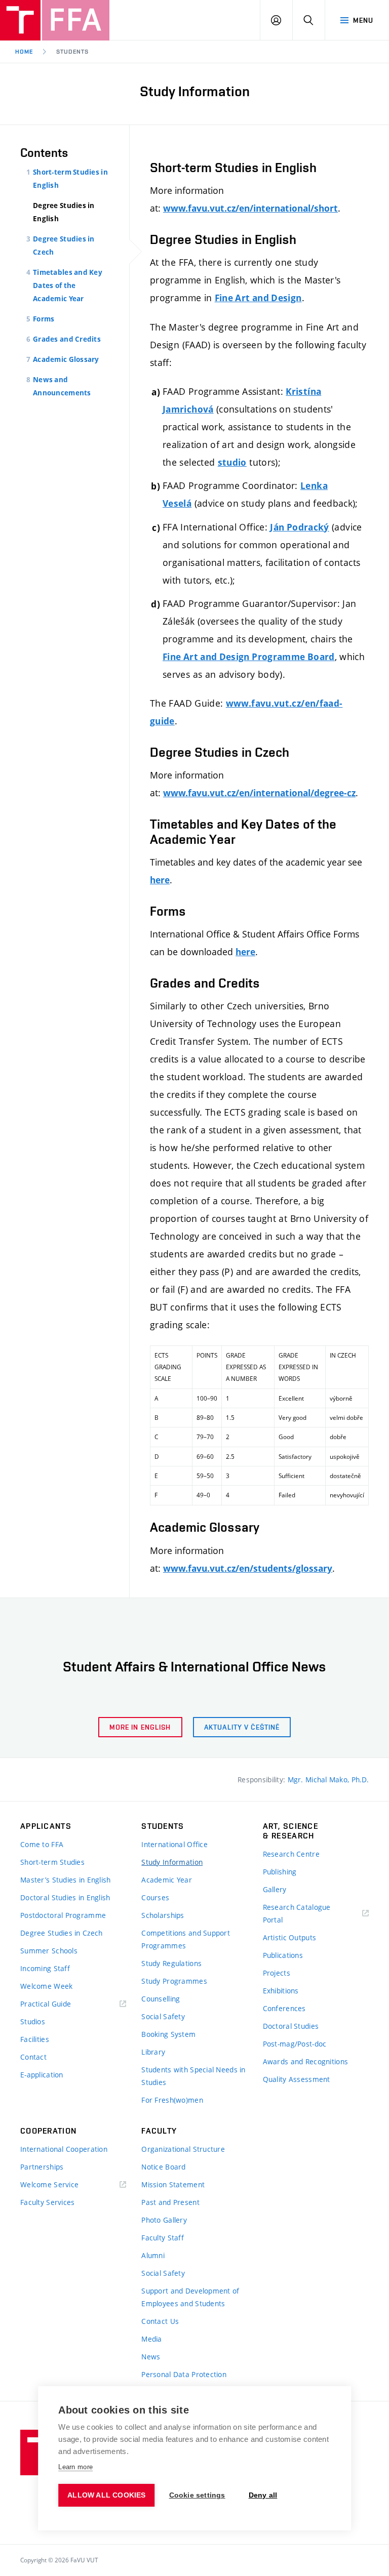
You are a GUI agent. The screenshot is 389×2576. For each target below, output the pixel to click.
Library (153, 2052)
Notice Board (163, 2167)
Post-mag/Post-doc (295, 2044)
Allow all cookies (106, 2495)
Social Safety (163, 2016)
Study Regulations (171, 1963)
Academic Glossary (66, 359)
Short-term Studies (52, 1862)
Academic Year (167, 1880)
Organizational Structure (183, 2149)
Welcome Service (49, 2184)
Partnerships (42, 2167)
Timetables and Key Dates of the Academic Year (68, 285)
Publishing (280, 1872)
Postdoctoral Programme (63, 1915)
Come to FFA (42, 1844)
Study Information (172, 1862)
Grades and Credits (67, 339)
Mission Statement (173, 2184)
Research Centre (291, 1854)
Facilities (35, 2039)
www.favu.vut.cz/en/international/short (250, 208)
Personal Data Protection (184, 2374)
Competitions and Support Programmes (186, 1939)
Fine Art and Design (258, 298)
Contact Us (160, 2321)
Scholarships (163, 1915)
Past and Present (170, 2202)
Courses (155, 1897)
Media (151, 2339)
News (151, 2357)
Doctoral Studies (291, 2026)
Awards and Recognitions (305, 2061)
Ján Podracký (299, 527)
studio (232, 462)
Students (72, 52)
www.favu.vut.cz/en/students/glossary (248, 1568)
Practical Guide (46, 2004)
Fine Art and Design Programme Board (249, 657)
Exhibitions (281, 1991)
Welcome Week (46, 1986)
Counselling (161, 1999)
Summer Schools (49, 1951)
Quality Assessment (297, 2079)
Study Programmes (174, 1981)
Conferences (284, 2008)
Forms (44, 319)
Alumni (153, 2255)
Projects (277, 1973)
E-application (42, 2075)
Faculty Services (47, 2202)
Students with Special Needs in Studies (193, 2076)
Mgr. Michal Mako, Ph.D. (328, 1780)
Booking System (168, 2034)
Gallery (275, 1889)
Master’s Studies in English (66, 1880)
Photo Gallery (164, 2220)
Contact (33, 2057)
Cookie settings (197, 2495)
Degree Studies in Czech (61, 1933)
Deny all (263, 2495)
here (160, 880)
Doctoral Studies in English (65, 1897)
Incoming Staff (45, 1968)
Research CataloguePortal (297, 1913)
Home (24, 52)
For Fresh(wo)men (172, 2100)
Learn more (75, 2467)
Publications (283, 1955)
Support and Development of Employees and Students (190, 2297)
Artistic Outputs (289, 1937)
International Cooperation (64, 2149)
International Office (174, 1844)
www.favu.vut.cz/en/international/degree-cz (259, 793)
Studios (33, 2021)
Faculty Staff (163, 2238)
